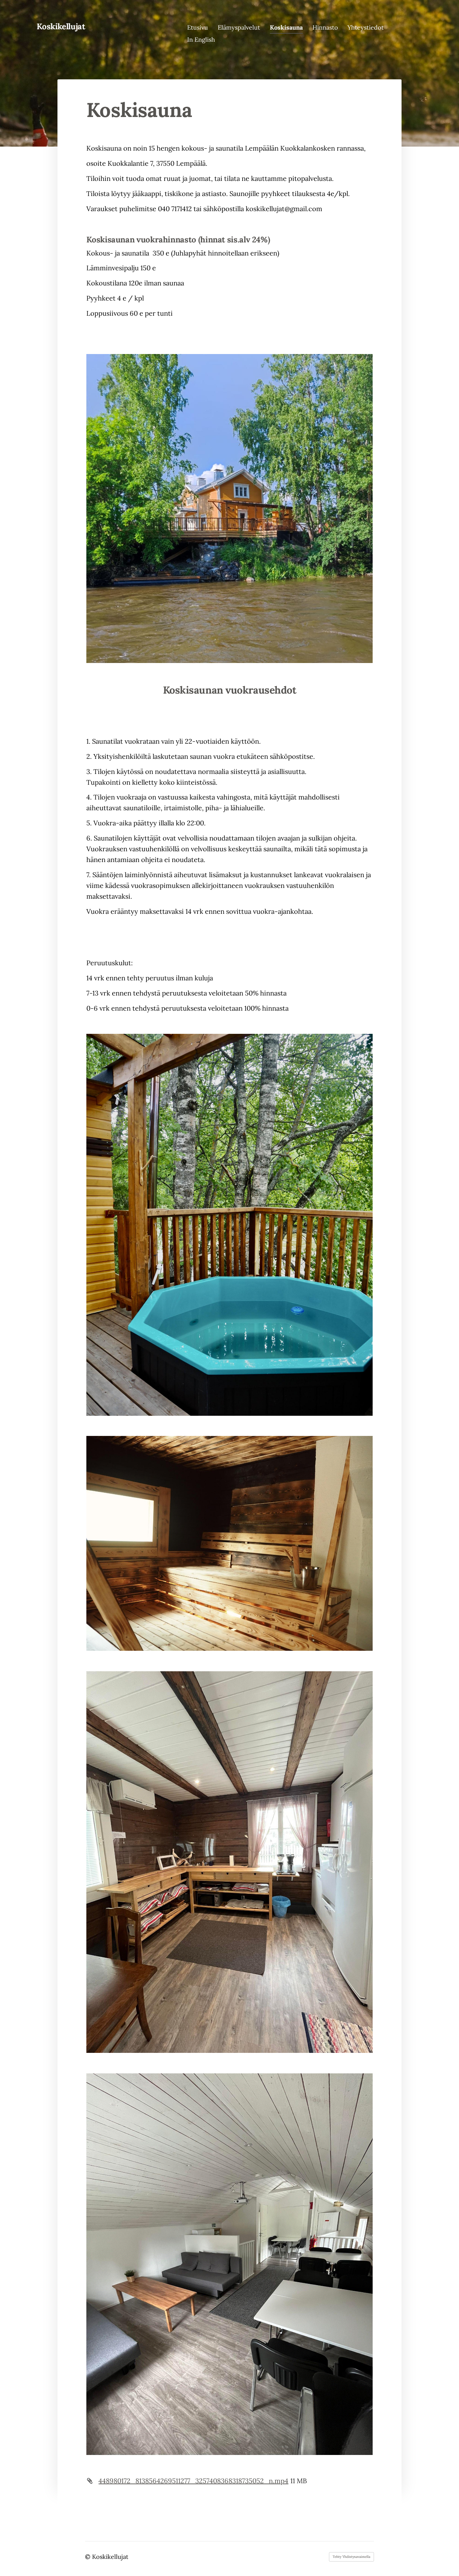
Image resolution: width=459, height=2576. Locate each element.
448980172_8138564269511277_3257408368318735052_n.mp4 (193, 2481)
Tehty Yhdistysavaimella (351, 2557)
